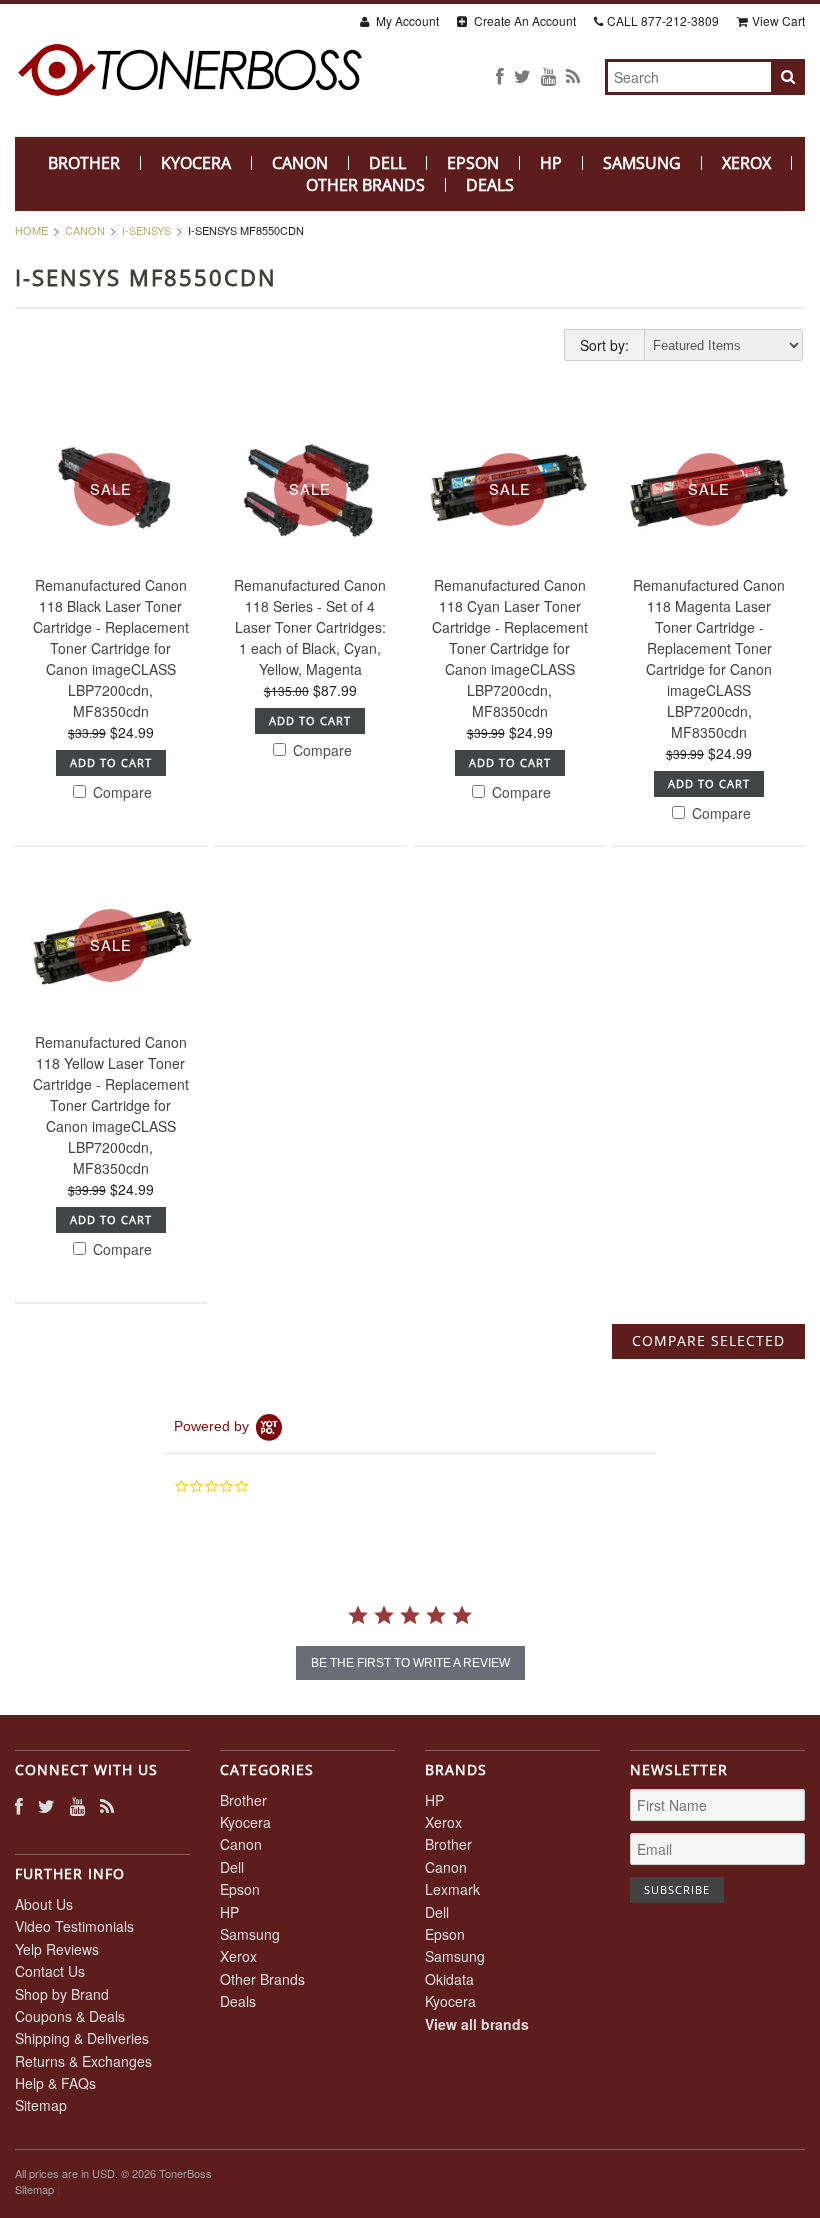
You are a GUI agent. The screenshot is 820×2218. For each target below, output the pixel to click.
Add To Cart (111, 762)
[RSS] (573, 75)
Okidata (449, 1979)
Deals (490, 185)
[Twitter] (522, 75)
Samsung (642, 163)
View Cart (778, 20)
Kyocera (196, 163)
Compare (120, 792)
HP (551, 163)
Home (31, 230)
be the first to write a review (410, 1663)
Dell (387, 163)
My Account (406, 20)
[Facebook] (500, 75)
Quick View (110, 589)
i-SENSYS (146, 230)
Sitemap (41, 2105)
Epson (473, 163)
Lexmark (452, 1889)
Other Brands (365, 185)
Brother (84, 163)
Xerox (746, 163)
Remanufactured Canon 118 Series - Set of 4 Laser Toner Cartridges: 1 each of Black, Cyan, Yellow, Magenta (310, 627)
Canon (300, 163)
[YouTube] (548, 75)
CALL (663, 20)
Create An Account (523, 20)
